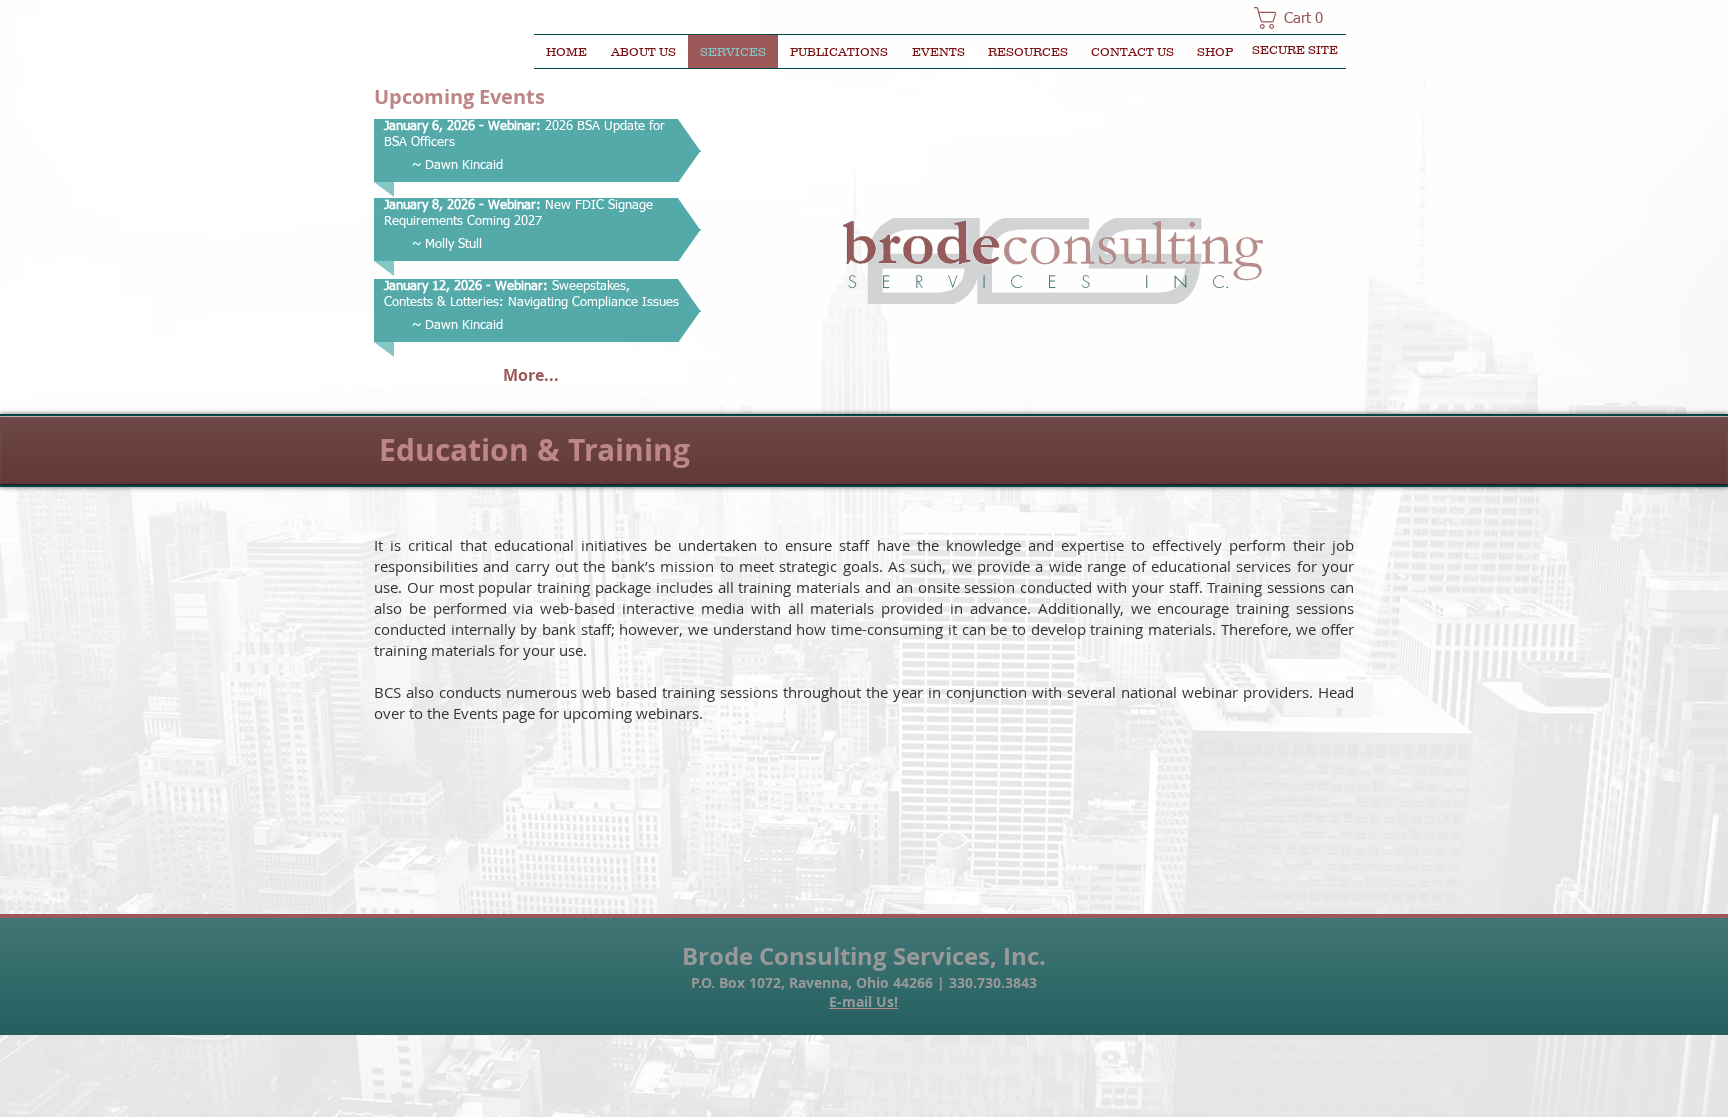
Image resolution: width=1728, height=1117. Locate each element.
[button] (1295, 18)
